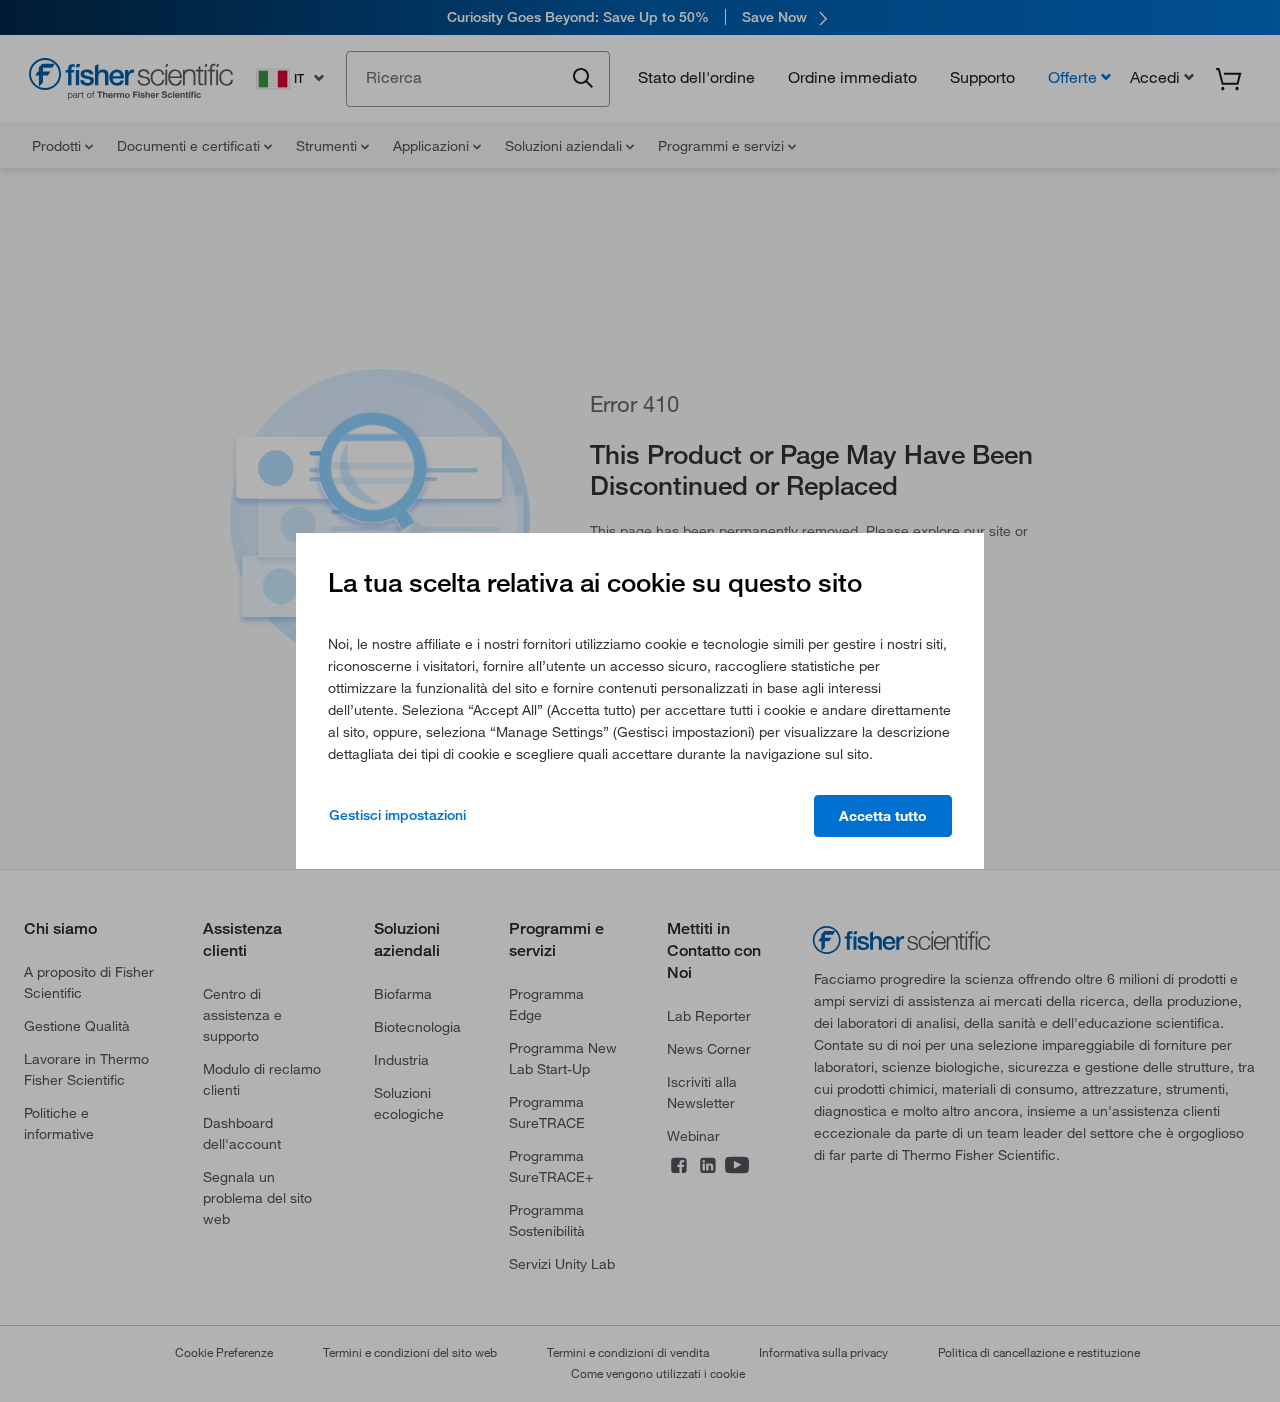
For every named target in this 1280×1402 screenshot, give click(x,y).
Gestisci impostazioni (397, 815)
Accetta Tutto (883, 816)
